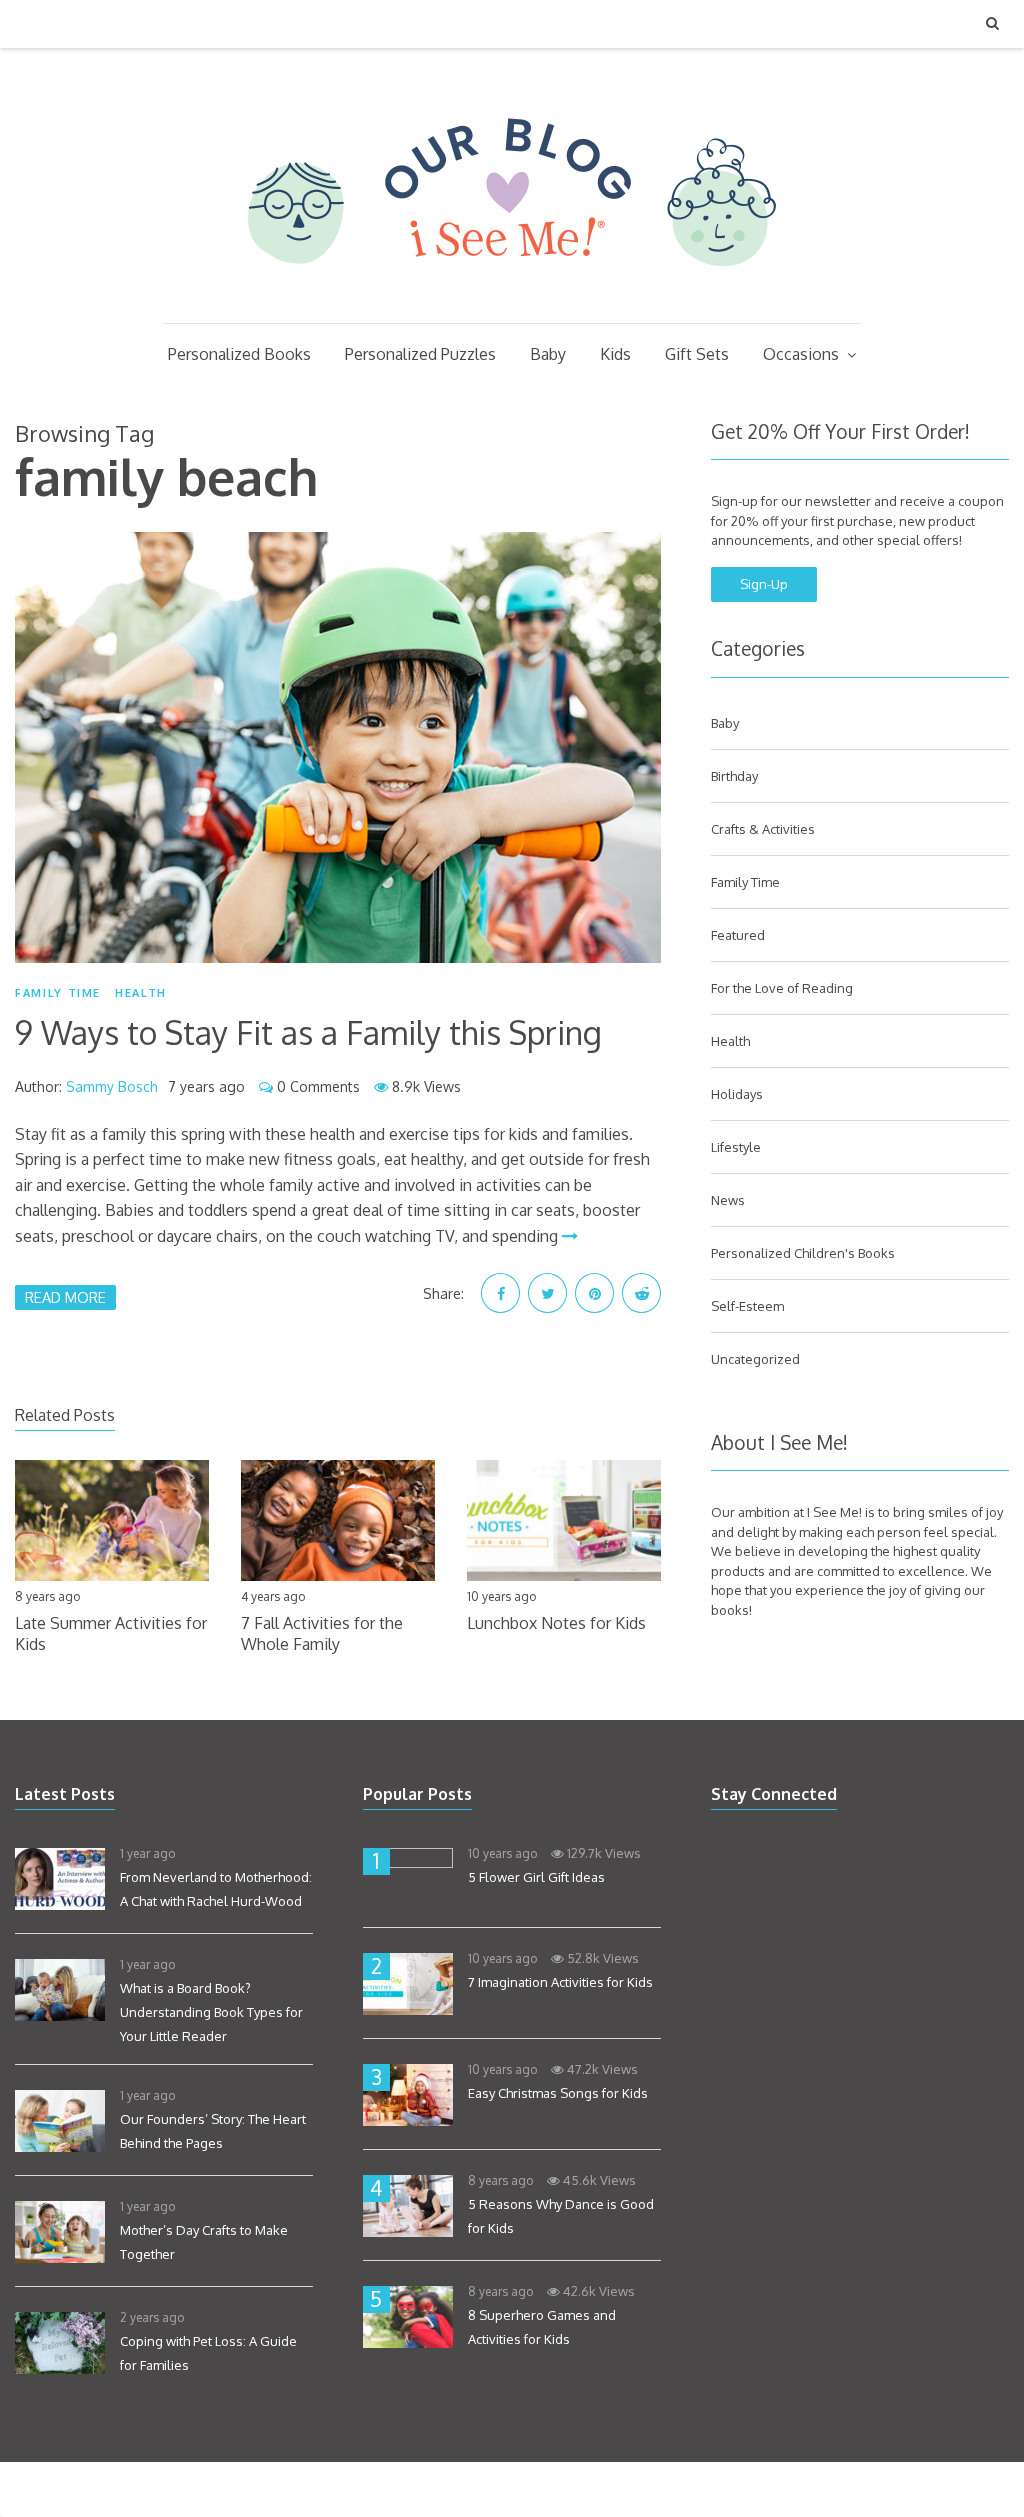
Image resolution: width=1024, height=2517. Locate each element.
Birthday (734, 776)
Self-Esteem (747, 1306)
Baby (548, 354)
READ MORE (65, 1297)
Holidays (737, 1094)
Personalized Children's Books (803, 1253)
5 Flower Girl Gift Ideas (536, 1877)
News (728, 1200)
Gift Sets (697, 354)
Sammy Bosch (112, 1086)
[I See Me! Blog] (512, 297)
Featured (738, 935)
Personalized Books (239, 354)
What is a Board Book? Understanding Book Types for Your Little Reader (211, 2012)
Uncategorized (755, 1359)
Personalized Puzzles (420, 354)
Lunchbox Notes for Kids (556, 1623)
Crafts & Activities (763, 829)
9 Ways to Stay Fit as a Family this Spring (308, 1032)
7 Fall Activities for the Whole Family (322, 1633)
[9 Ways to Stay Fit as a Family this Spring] (338, 747)
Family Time (58, 993)
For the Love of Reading (782, 988)
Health (141, 993)
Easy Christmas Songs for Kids (558, 2093)
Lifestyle (736, 1147)
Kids (615, 354)
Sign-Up (764, 584)
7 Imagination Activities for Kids (560, 1982)
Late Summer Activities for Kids (111, 1633)
